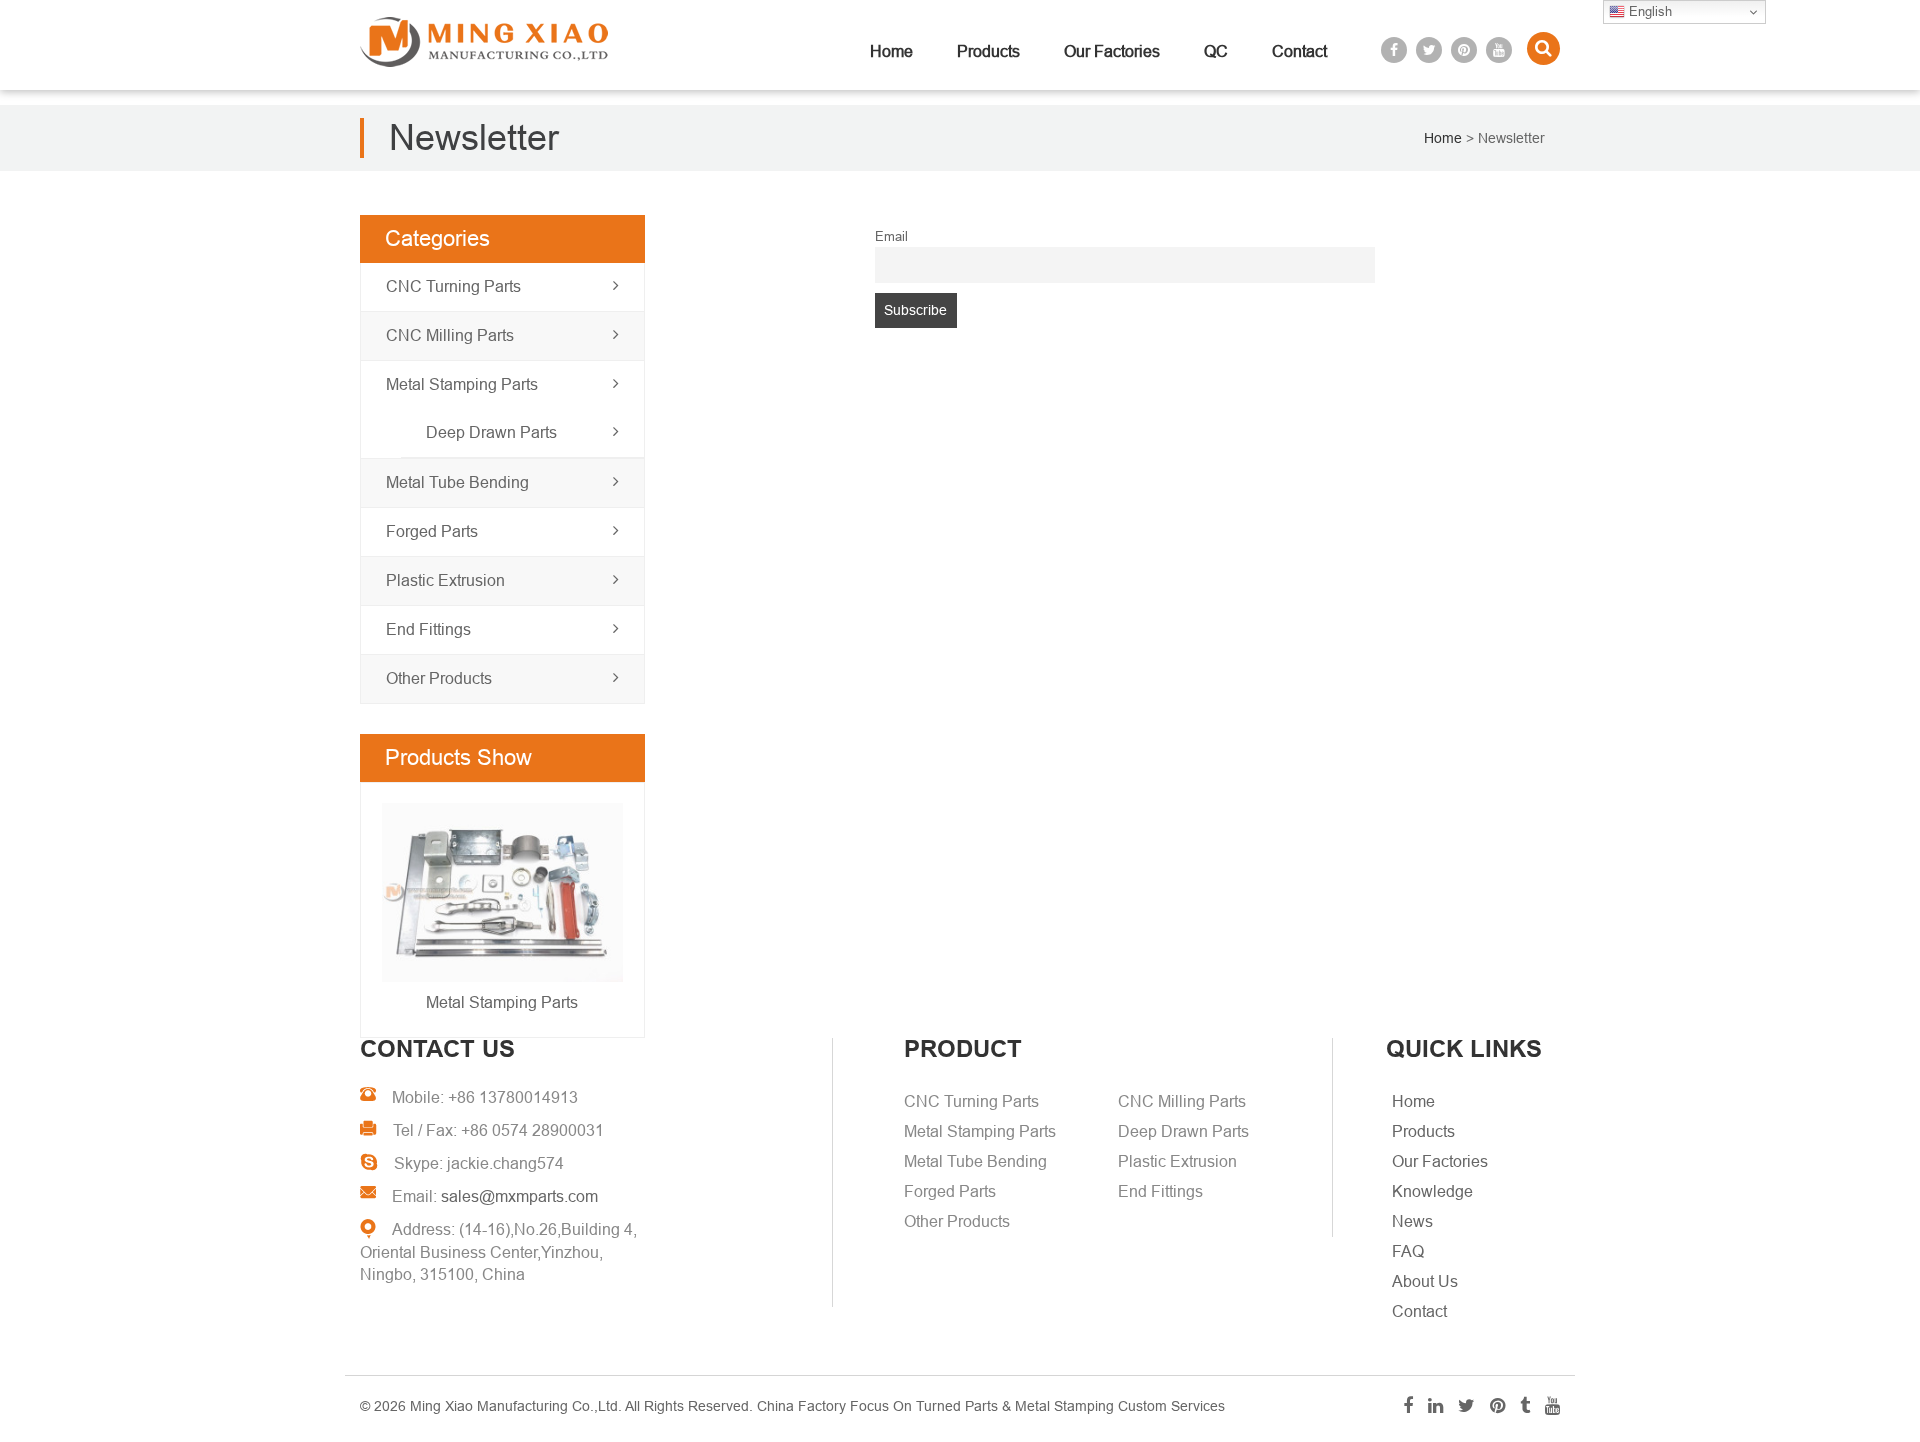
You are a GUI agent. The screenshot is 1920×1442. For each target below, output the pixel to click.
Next (403, 913)
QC (1216, 51)
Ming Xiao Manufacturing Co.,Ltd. (516, 1406)
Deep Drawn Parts (491, 432)
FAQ (1408, 1251)
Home (891, 51)
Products (988, 51)
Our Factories (1112, 51)
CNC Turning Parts (453, 286)
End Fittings (428, 629)
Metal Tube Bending (457, 482)
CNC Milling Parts (450, 335)
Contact (1299, 51)
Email (891, 237)
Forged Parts (432, 531)
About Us (1425, 1281)
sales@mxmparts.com (519, 1196)
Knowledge (1432, 1191)
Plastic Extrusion (445, 580)
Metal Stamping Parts (462, 384)
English (1648, 11)
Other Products (439, 678)
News (1412, 1221)
